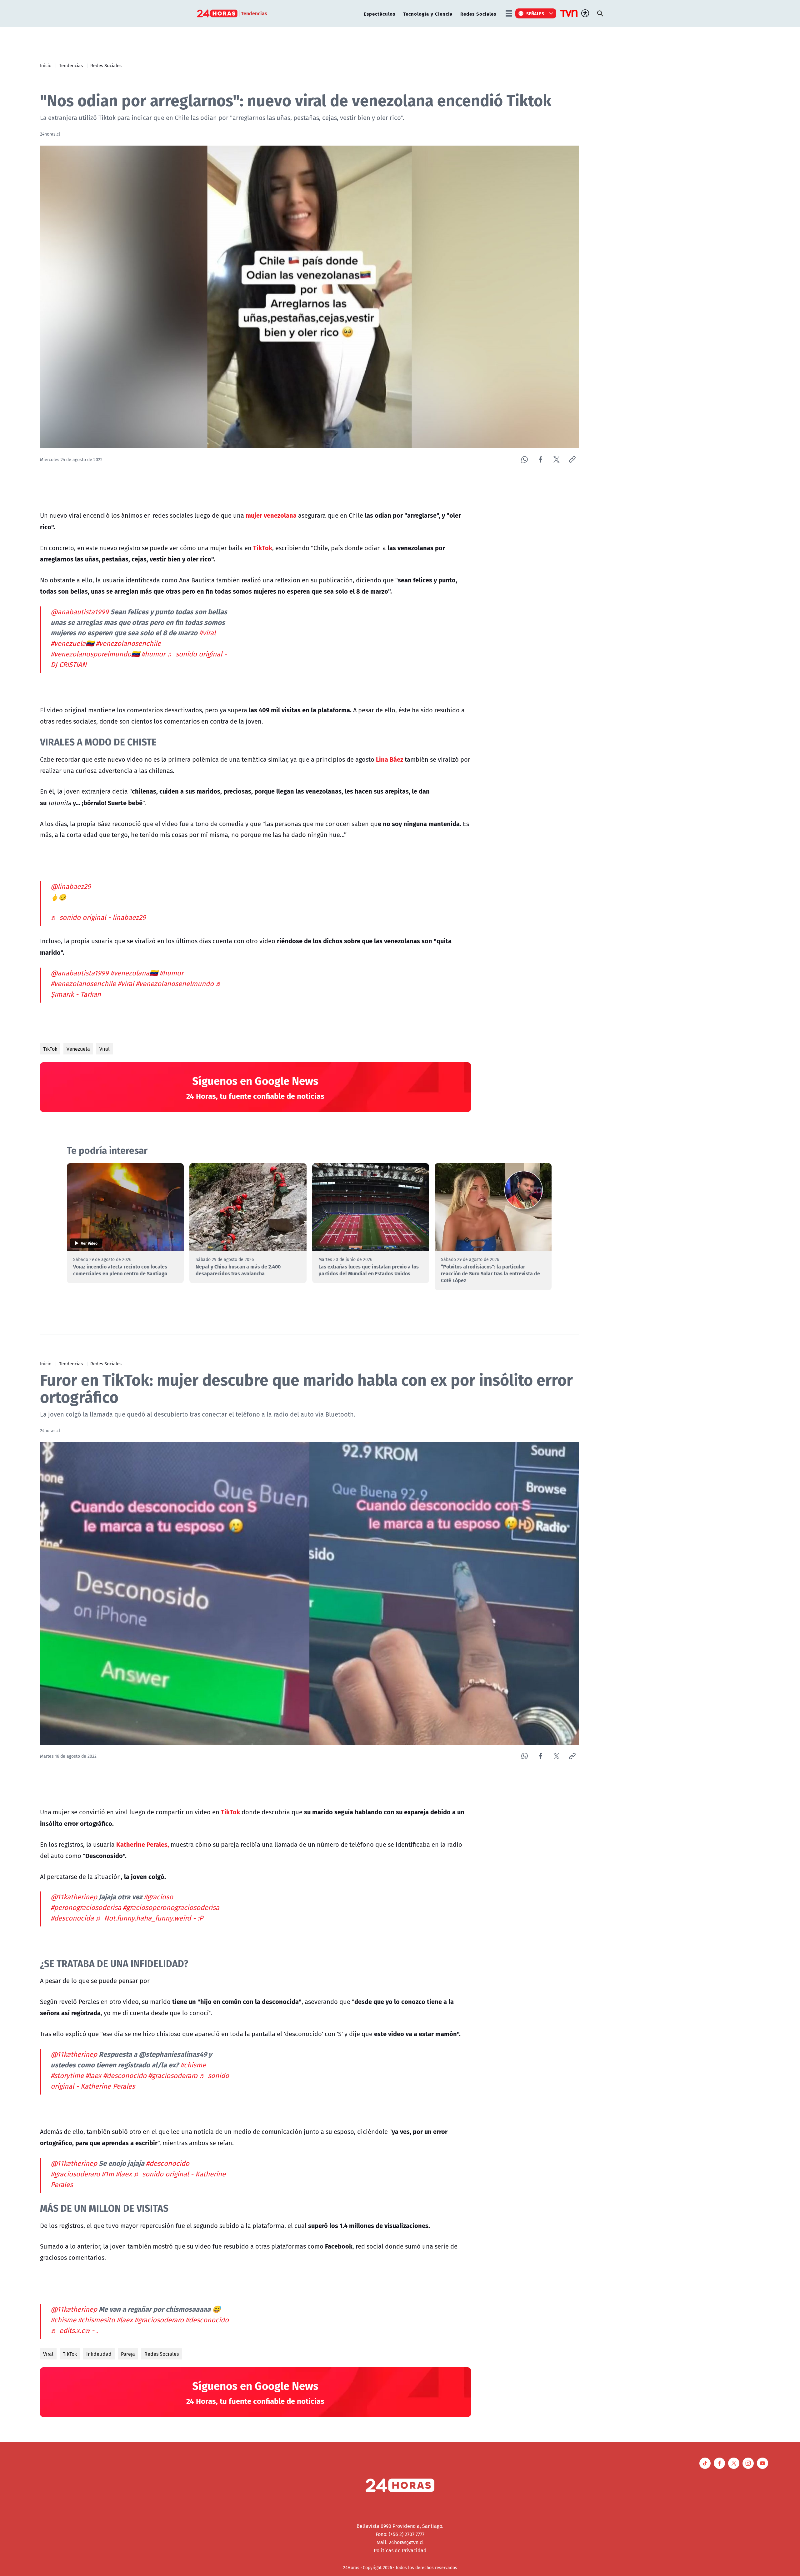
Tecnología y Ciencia (428, 14)
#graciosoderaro (173, 2075)
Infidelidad (99, 2354)
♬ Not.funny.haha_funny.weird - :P (149, 1918)
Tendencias (71, 65)
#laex (93, 2075)
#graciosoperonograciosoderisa (171, 1907)
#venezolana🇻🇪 (134, 973)
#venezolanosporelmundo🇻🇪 (95, 654)
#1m (108, 2174)
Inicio (46, 65)
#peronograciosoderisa (86, 1907)
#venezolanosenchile (128, 643)
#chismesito (96, 2320)
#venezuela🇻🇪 (72, 643)
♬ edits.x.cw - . (74, 2330)
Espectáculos (380, 14)
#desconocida (72, 1918)
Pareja (128, 2354)
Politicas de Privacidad (400, 2550)
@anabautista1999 (80, 612)
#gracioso (158, 1897)
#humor (153, 654)
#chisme (193, 2065)
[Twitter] (556, 459)
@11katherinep (74, 1897)
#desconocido (125, 2075)
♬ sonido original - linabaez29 (98, 917)
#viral (207, 633)
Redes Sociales (478, 14)
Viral (105, 1049)
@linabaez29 (71, 886)
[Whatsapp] (525, 459)
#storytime (67, 2075)
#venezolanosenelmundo (175, 984)
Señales (535, 13)
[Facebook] (540, 459)
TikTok (50, 1049)
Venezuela (78, 1049)
